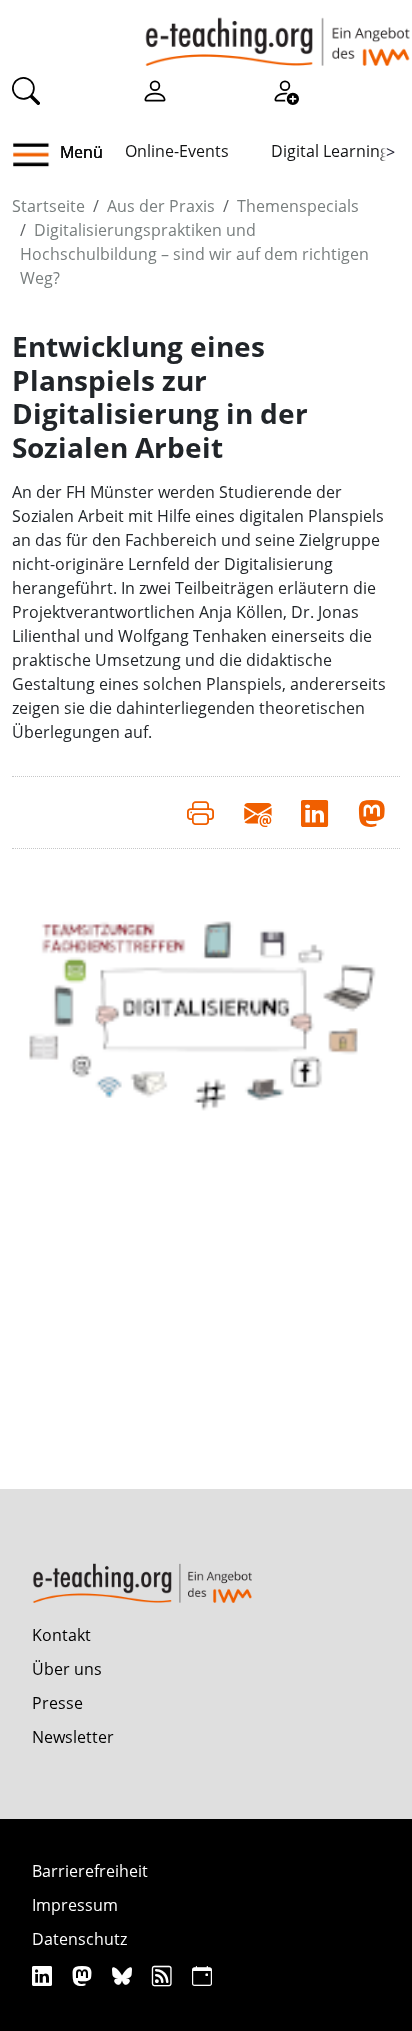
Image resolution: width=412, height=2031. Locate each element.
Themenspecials (298, 206)
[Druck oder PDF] (200, 812)
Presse (57, 1703)
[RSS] (164, 1975)
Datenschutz (79, 1939)
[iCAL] (202, 1975)
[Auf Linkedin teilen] (314, 812)
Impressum (75, 1905)
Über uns (67, 1669)
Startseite (48, 206)
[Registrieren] (285, 89)
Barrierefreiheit (90, 1871)
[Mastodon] (84, 1975)
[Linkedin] (44, 1975)
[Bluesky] (124, 1975)
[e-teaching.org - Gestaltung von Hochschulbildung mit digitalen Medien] (277, 33)
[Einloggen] (155, 89)
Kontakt (61, 1635)
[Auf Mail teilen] (257, 812)
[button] (38, 155)
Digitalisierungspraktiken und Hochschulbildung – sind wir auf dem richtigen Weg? (194, 254)
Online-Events (177, 151)
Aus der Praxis (161, 206)
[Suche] (26, 89)
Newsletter (73, 1737)
